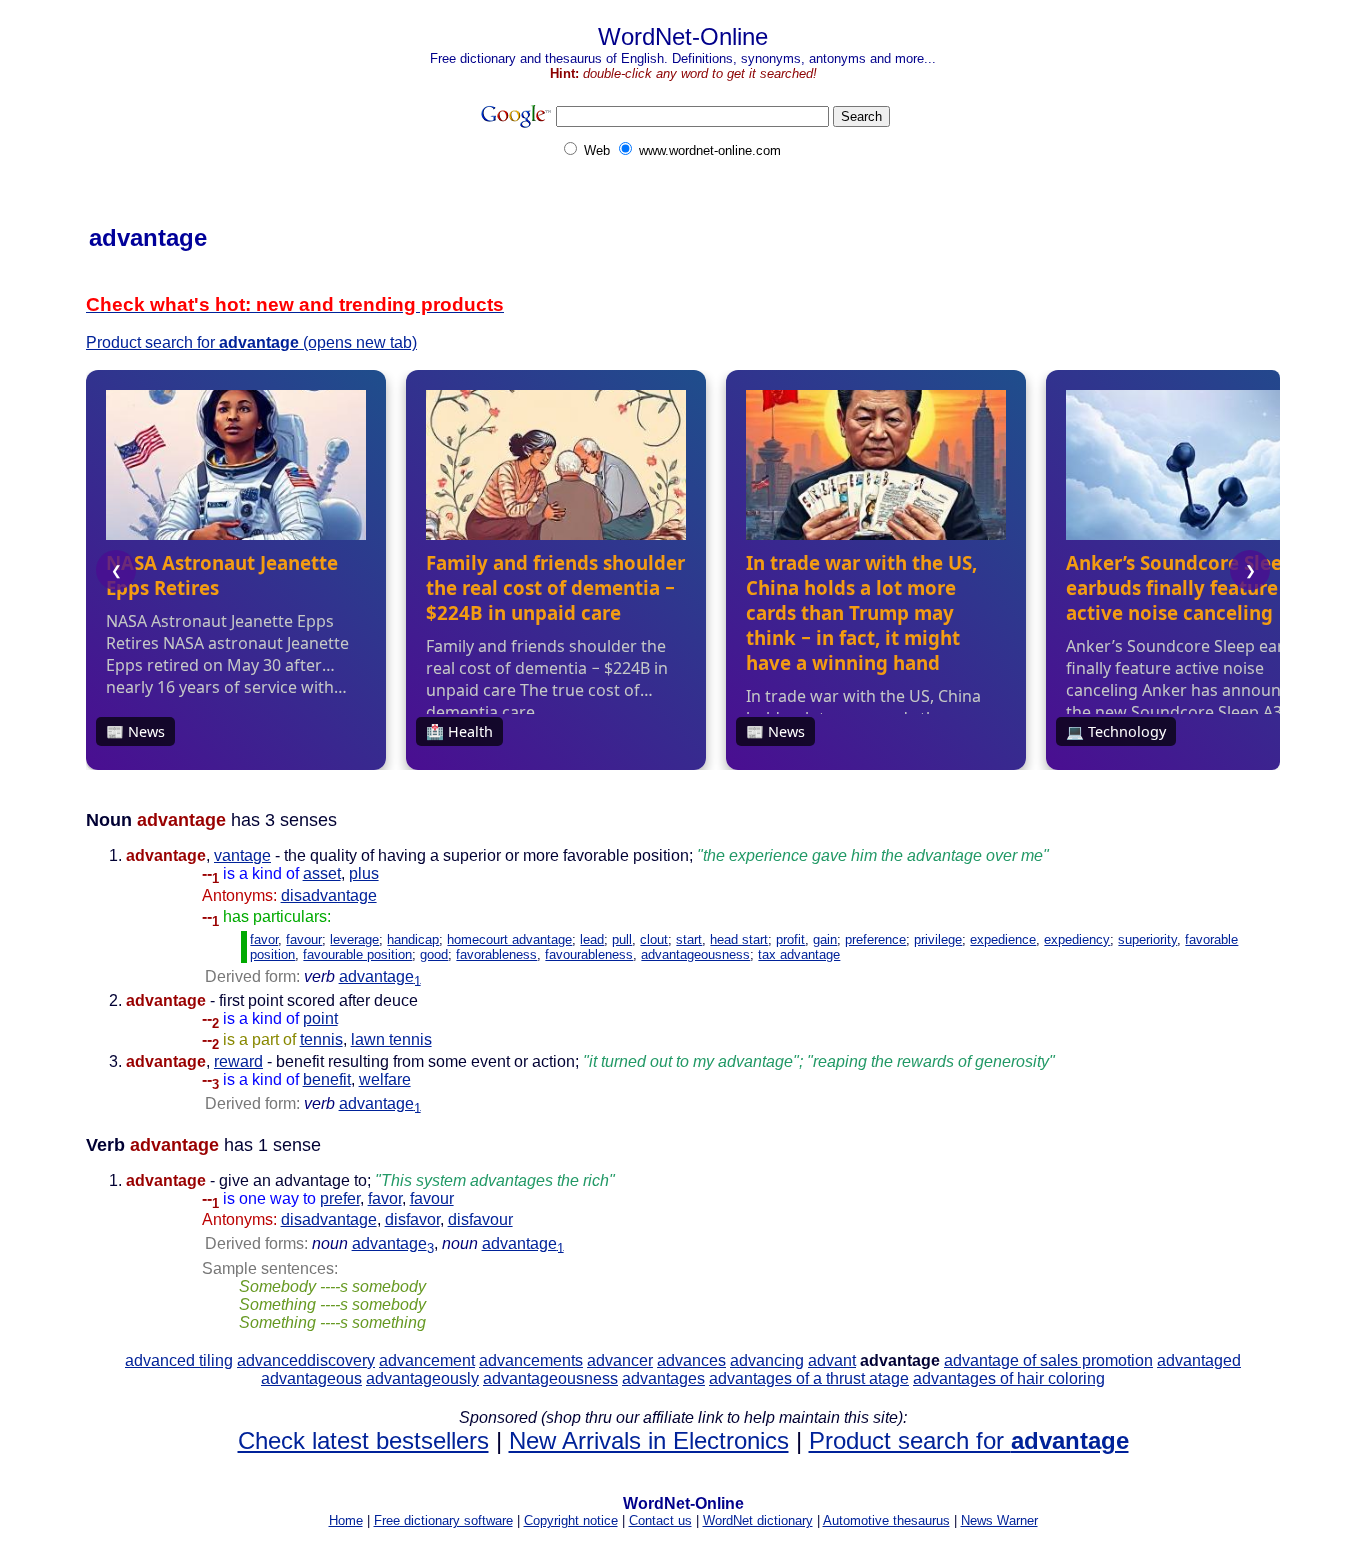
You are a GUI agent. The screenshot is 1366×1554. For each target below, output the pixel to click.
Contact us (660, 1520)
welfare (385, 1079)
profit (790, 939)
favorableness (496, 954)
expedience (1003, 939)
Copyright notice (571, 1520)
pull (622, 939)
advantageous (311, 1378)
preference (875, 939)
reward (238, 1061)
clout (654, 939)
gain (825, 939)
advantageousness (695, 954)
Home (346, 1520)
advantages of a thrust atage (809, 1378)
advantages (663, 1378)
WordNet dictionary (758, 1520)
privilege (938, 939)
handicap (413, 939)
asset (322, 873)
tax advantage (799, 954)
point (320, 1018)
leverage (354, 939)
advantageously (422, 1378)
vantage (242, 855)
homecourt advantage (509, 939)
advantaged (1199, 1360)
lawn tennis (391, 1039)
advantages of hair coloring (1009, 1378)
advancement (427, 1360)
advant (832, 1360)
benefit (327, 1079)
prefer (340, 1198)
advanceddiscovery (306, 1360)
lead (592, 939)
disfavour (480, 1219)
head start (739, 939)
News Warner (999, 1520)
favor (264, 939)
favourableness (589, 954)
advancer (620, 1360)
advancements (531, 1360)
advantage (380, 976)
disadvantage (329, 895)
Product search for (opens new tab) (251, 342)
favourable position (357, 954)
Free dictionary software (443, 1520)
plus (364, 873)
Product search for (969, 1440)
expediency (1077, 939)
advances (691, 1360)
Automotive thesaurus (886, 1520)
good (434, 954)
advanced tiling (179, 1360)
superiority (1147, 939)
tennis (321, 1039)
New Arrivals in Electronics (649, 1440)
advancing (767, 1360)
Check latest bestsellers (363, 1440)
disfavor (412, 1219)
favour (304, 939)
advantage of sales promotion (1048, 1360)
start (689, 939)
